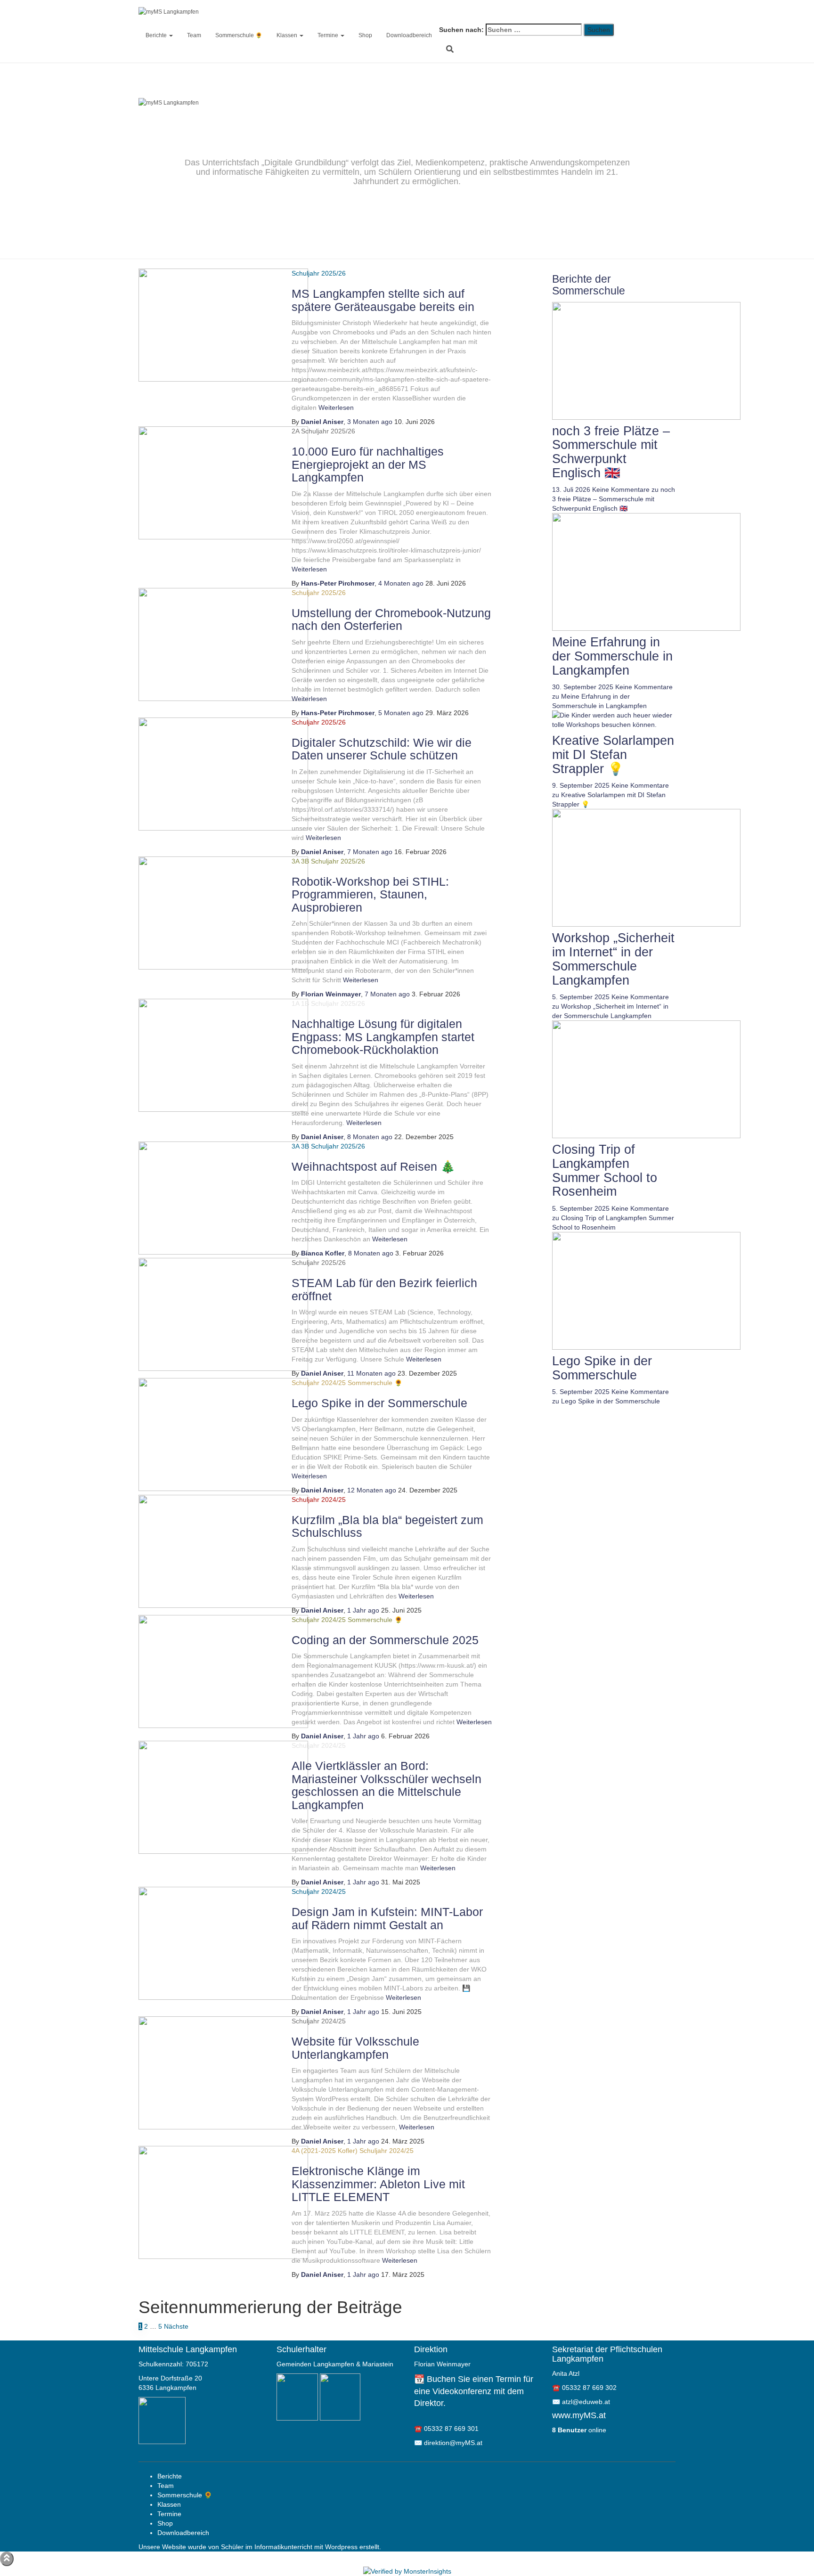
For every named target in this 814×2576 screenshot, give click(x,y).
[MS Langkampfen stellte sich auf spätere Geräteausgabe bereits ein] (223, 325)
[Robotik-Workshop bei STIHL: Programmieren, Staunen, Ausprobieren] (223, 912)
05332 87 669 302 (589, 2388)
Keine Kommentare (614, 499)
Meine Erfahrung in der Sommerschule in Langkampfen (612, 656)
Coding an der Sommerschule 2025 (385, 1640)
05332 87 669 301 (451, 2429)
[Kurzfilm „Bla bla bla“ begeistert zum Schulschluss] (223, 1550)
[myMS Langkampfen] (459, 12)
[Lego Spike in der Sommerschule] (223, 1434)
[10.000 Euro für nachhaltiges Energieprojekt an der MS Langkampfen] (223, 482)
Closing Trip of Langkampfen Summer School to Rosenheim (605, 1170)
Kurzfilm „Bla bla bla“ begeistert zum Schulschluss (387, 1526)
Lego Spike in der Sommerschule (379, 1403)
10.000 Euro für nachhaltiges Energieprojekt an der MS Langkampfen (368, 464)
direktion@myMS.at (453, 2443)
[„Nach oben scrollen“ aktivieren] (7, 2559)
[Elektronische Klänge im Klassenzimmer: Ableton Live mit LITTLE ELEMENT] (223, 2202)
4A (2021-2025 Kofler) (325, 2151)
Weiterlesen (335, 408)
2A (295, 431)
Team (194, 35)
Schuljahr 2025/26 (328, 431)
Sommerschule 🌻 (239, 35)
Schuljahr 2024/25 (319, 1383)
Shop (365, 35)
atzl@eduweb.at (586, 2402)
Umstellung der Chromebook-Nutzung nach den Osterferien (391, 620)
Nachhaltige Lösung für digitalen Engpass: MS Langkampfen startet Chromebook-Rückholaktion (383, 1037)
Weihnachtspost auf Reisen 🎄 (373, 1166)
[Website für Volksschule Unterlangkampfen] (223, 2072)
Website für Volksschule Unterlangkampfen (355, 2048)
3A (295, 861)
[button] (171, 35)
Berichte (157, 35)
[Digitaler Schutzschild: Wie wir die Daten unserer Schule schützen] (223, 773)
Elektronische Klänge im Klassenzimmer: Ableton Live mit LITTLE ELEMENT (378, 2184)
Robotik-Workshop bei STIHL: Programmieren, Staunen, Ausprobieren (370, 894)
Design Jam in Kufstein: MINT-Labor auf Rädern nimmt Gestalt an (387, 1918)
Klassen (288, 35)
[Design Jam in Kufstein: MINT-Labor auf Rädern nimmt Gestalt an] (223, 1943)
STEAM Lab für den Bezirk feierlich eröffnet (384, 1289)
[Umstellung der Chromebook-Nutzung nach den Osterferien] (223, 644)
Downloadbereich (409, 35)
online (579, 2430)
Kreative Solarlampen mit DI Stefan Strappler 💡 (613, 754)
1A (295, 1003)
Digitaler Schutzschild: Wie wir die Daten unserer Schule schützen (382, 749)
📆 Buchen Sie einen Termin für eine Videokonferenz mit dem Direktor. (474, 2391)
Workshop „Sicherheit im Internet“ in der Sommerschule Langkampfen (613, 959)
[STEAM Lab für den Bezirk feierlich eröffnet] (223, 1314)
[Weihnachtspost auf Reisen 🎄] (223, 1197)
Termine (329, 35)
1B (305, 1003)
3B (305, 861)
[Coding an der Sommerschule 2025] (223, 1671)
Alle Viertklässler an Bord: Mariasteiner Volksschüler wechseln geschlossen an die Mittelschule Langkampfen (387, 1785)
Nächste (176, 2326)
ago (370, 422)
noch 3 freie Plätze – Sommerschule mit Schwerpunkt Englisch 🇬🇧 (611, 452)
